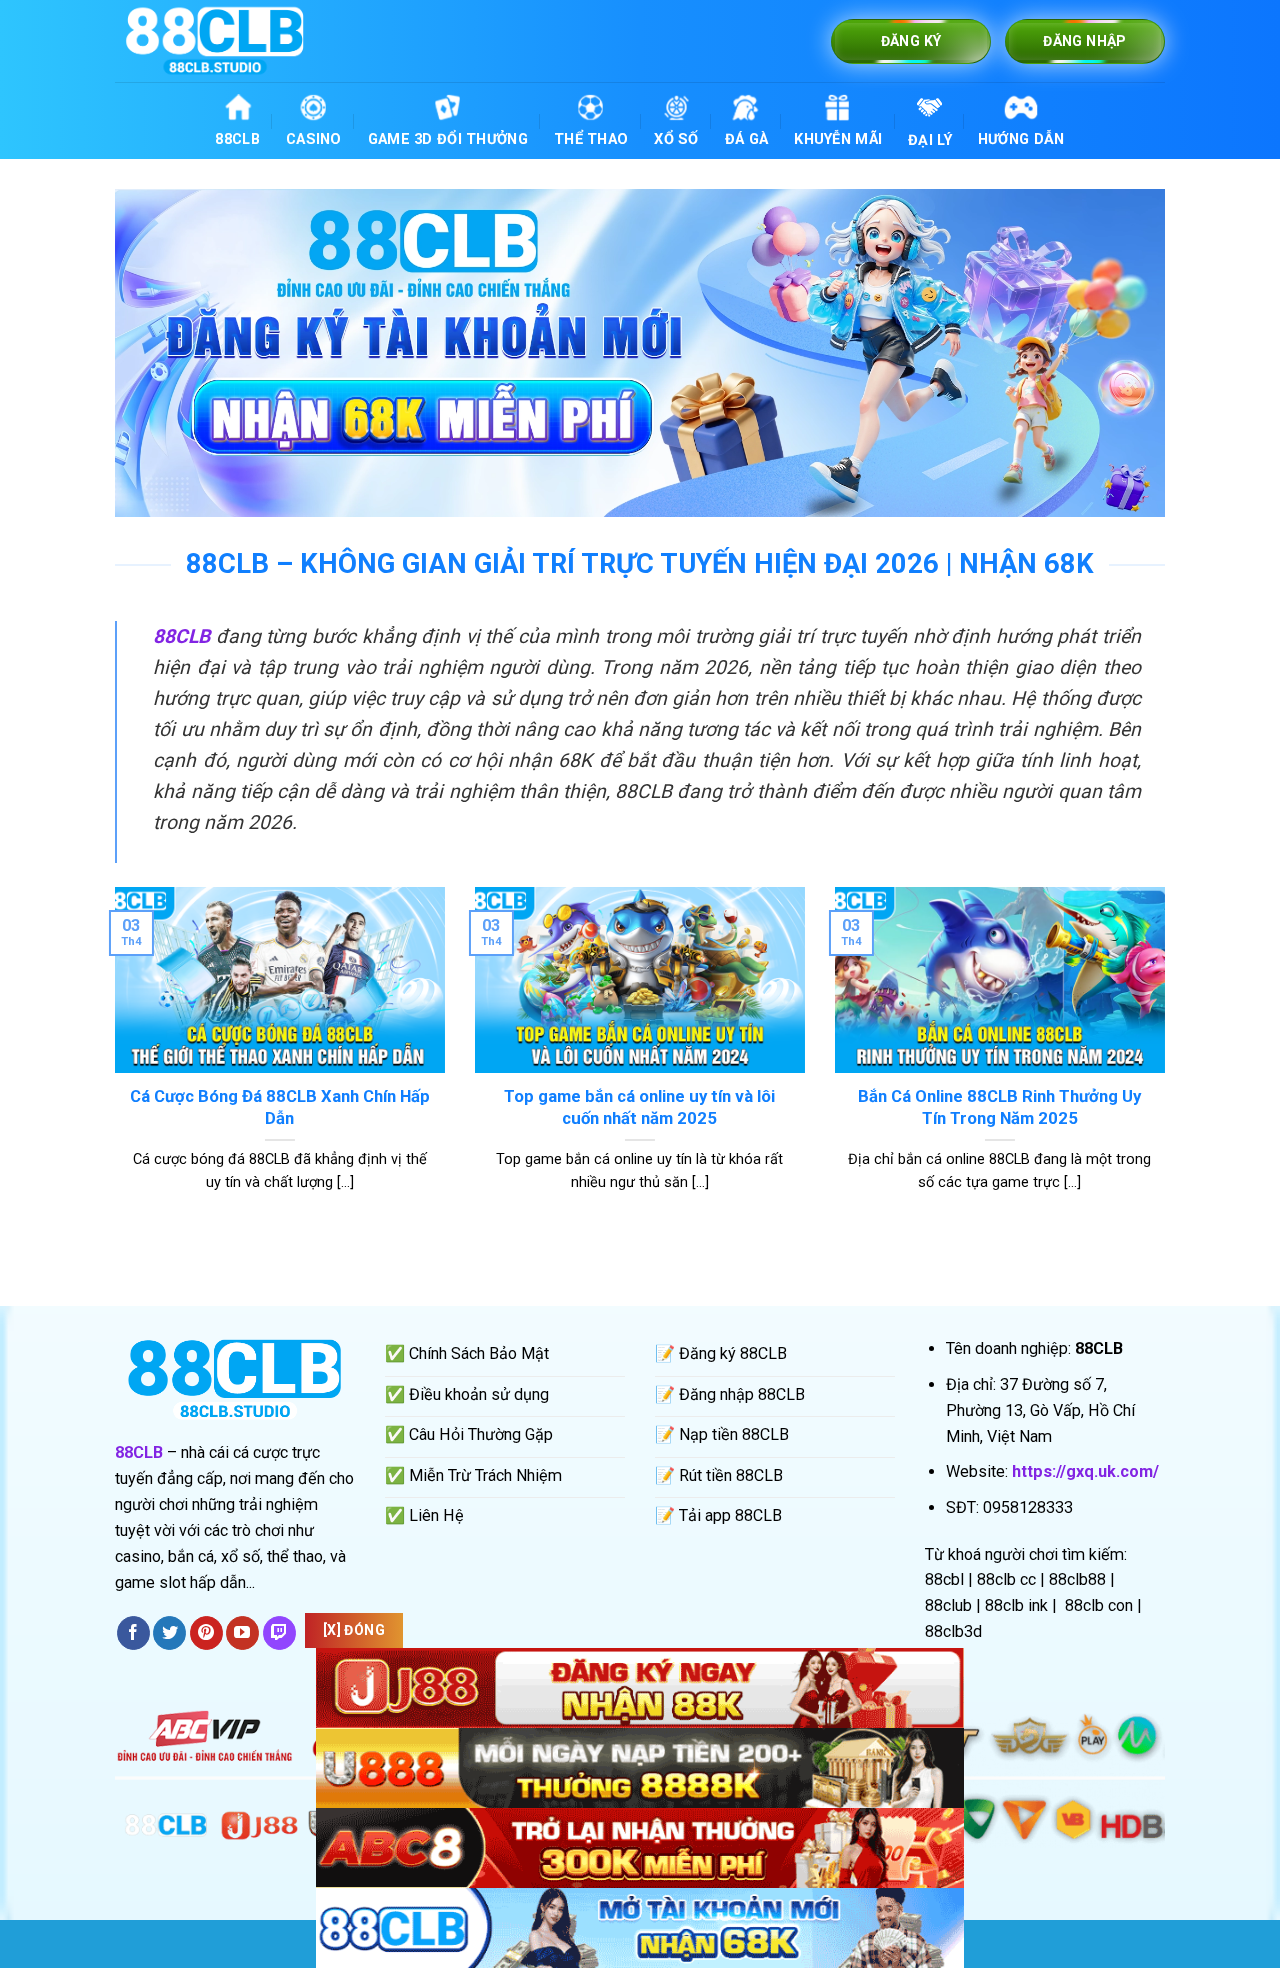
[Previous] (111, 1064)
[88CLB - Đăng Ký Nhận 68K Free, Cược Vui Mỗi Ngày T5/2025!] (215, 40)
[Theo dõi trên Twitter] (169, 1633)
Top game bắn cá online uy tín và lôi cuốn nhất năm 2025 (639, 1107)
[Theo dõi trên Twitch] (279, 1633)
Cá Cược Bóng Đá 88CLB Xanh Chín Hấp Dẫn (280, 1107)
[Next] (1169, 1064)
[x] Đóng (354, 1630)
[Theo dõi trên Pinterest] (206, 1633)
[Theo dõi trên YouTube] (242, 1633)
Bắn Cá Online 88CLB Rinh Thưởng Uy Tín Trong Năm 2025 (999, 1107)
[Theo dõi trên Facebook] (133, 1633)
